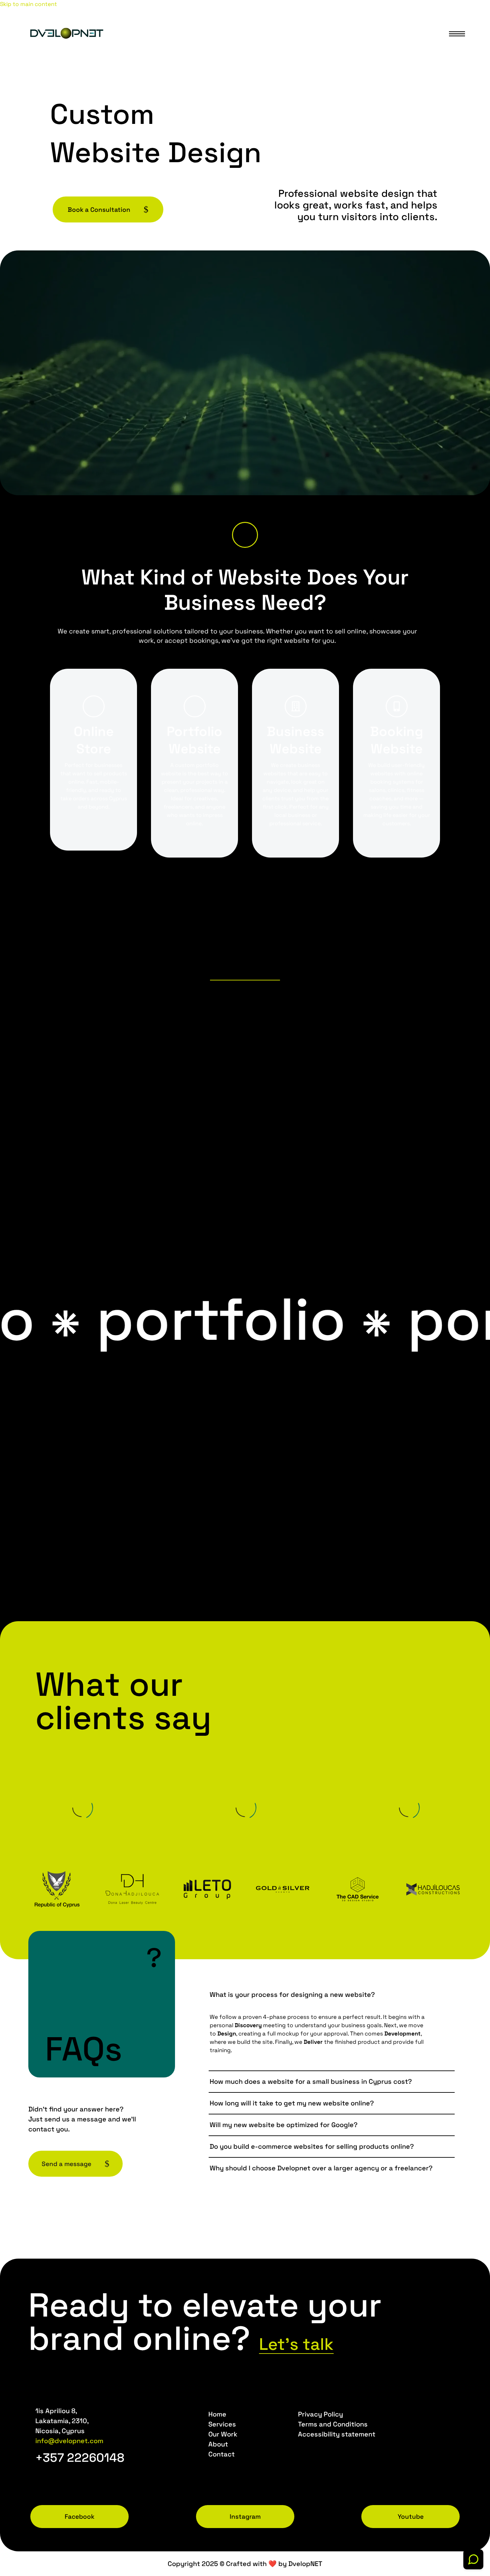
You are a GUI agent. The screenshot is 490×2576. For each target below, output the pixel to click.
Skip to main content (28, 4)
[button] (245, 535)
